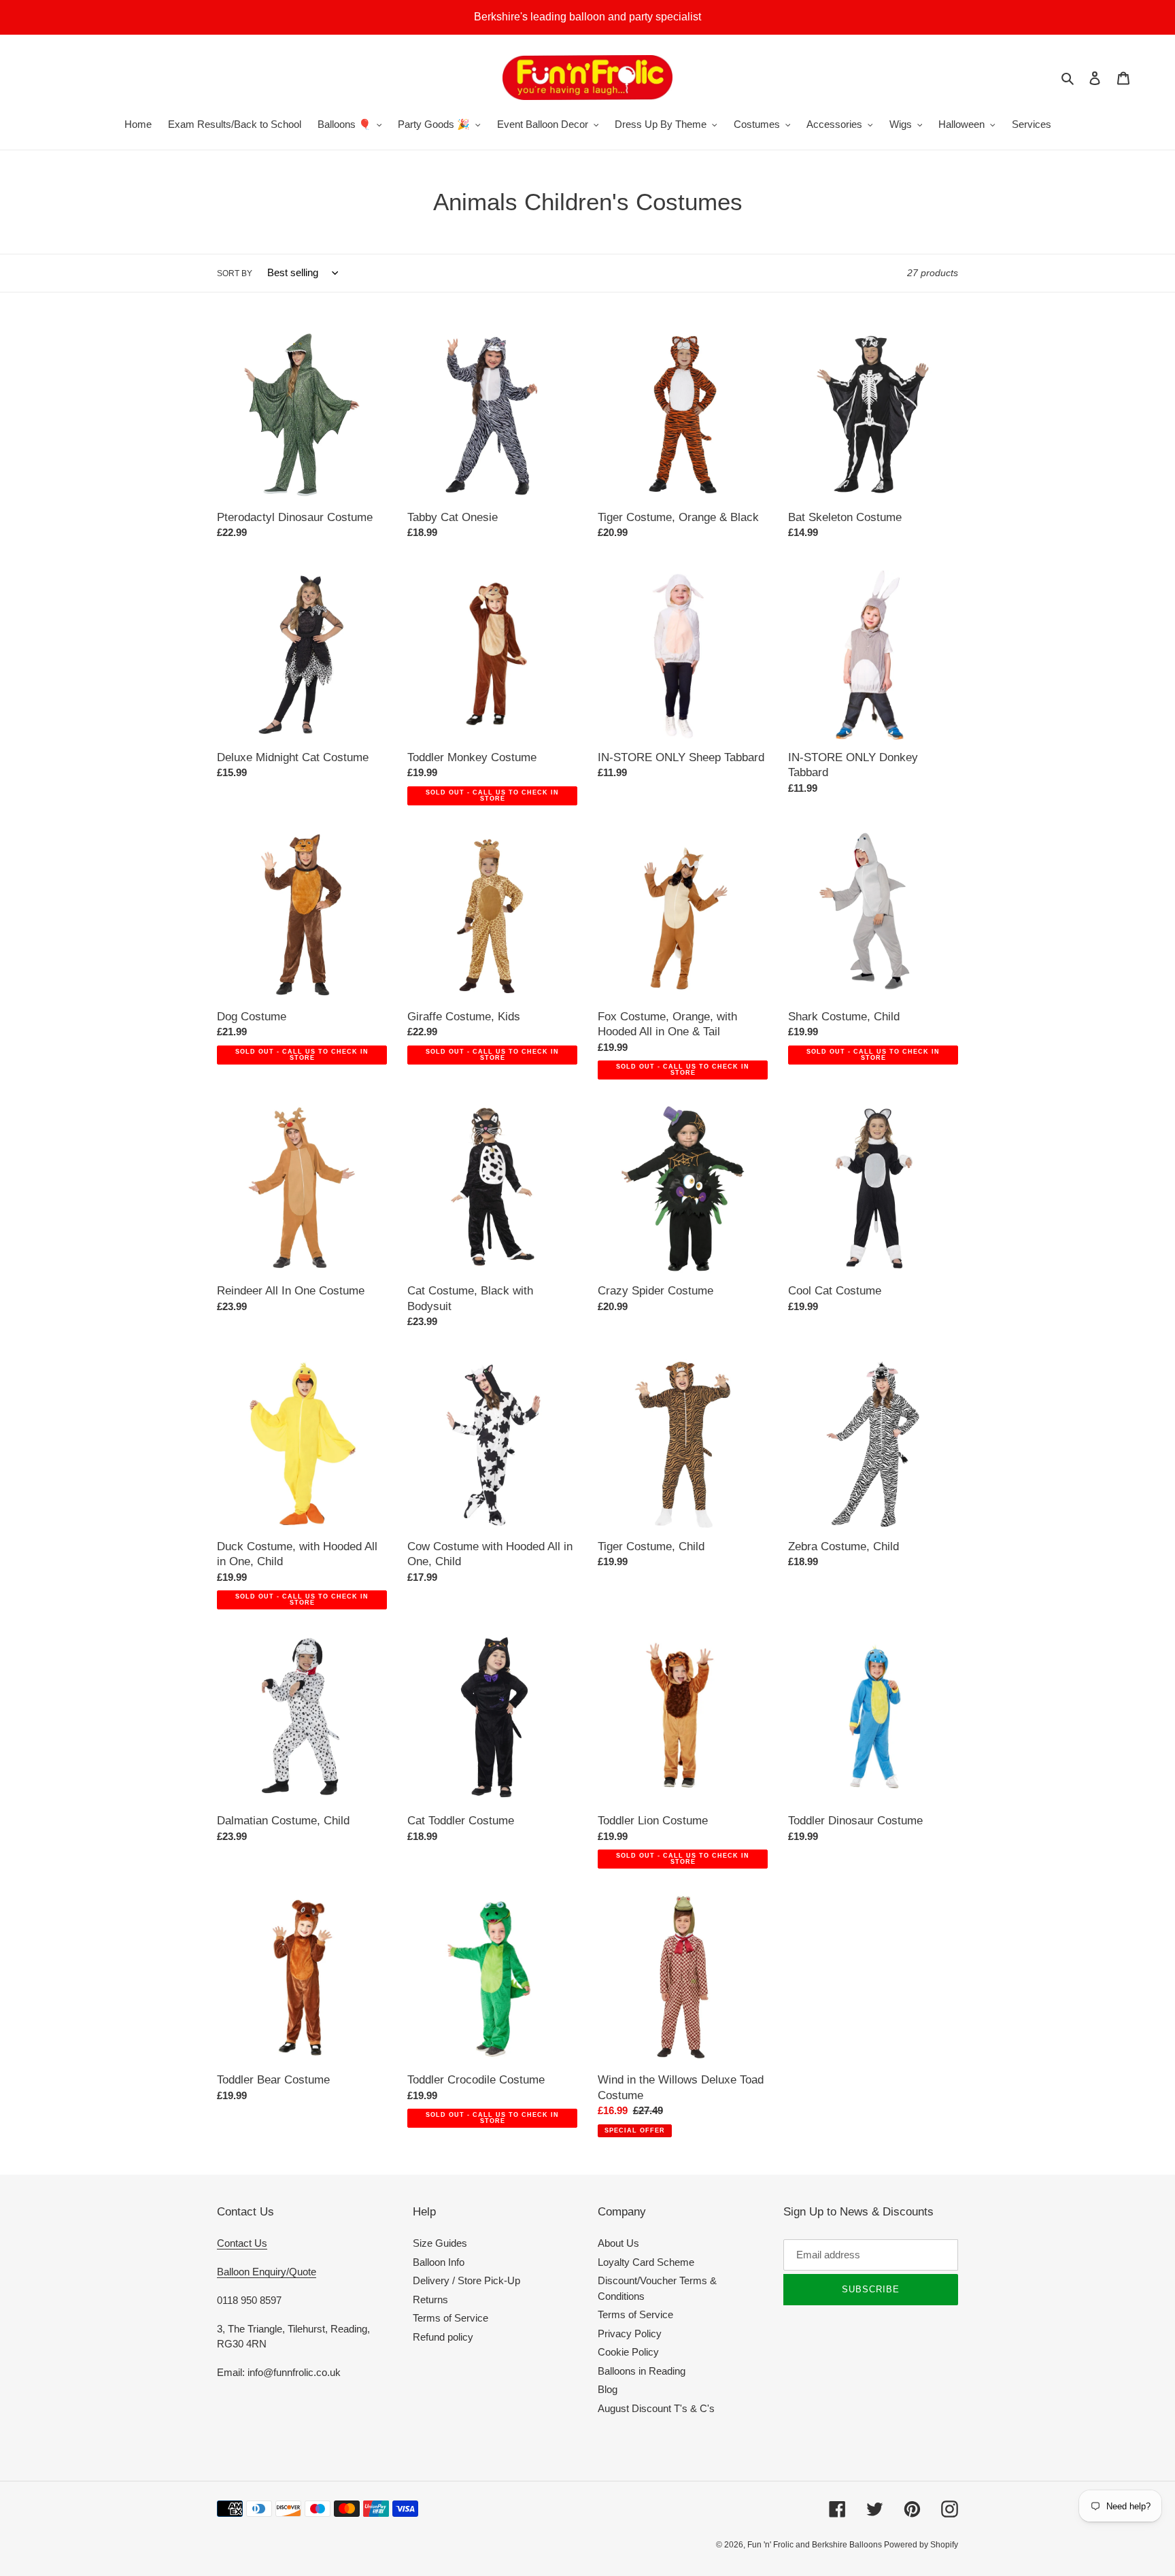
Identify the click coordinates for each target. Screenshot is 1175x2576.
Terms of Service (450, 2318)
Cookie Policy (628, 2352)
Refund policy (443, 2337)
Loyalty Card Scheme (646, 2262)
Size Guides (440, 2243)
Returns (430, 2299)
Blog (608, 2389)
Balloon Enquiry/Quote (267, 2272)
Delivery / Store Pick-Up (466, 2280)
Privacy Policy (630, 2334)
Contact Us (242, 2243)
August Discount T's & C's (656, 2408)
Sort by (235, 273)
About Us (618, 2243)
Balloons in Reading (642, 2371)
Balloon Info (439, 2262)
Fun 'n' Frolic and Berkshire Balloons (816, 2545)
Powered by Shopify (921, 2545)
